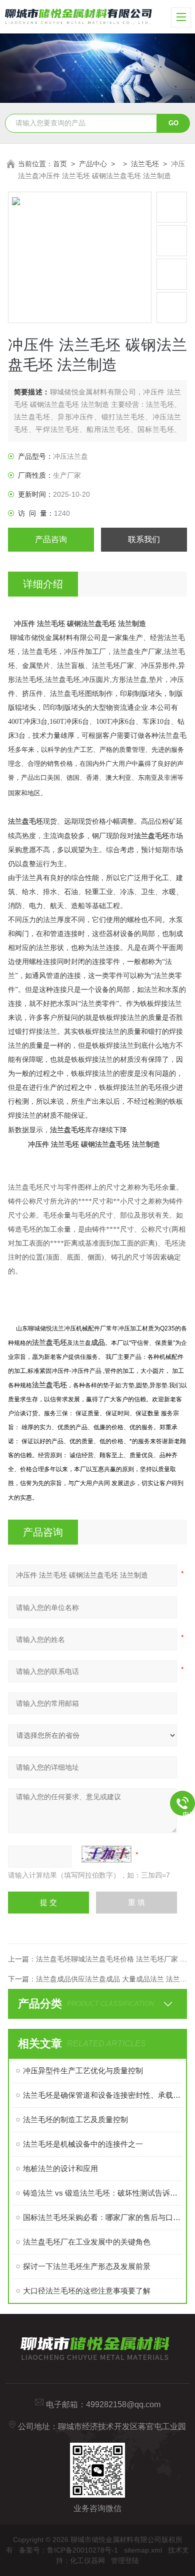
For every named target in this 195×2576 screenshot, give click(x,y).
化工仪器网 (87, 2561)
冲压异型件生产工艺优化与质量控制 (83, 2071)
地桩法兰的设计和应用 (60, 2168)
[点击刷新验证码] (106, 1854)
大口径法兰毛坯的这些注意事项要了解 (87, 2291)
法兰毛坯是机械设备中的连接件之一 (83, 2144)
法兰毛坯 (145, 164)
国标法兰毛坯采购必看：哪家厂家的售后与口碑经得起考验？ (103, 2217)
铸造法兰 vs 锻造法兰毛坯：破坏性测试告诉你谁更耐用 (103, 2193)
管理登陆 (125, 2561)
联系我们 (144, 539)
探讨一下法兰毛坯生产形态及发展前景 (87, 2266)
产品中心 (93, 164)
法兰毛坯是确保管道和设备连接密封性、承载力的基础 (103, 2095)
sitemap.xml (143, 2550)
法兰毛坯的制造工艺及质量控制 (75, 2119)
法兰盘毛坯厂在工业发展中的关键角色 (87, 2242)
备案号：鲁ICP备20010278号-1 (68, 2550)
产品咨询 (51, 539)
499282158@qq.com (123, 2405)
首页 (60, 164)
